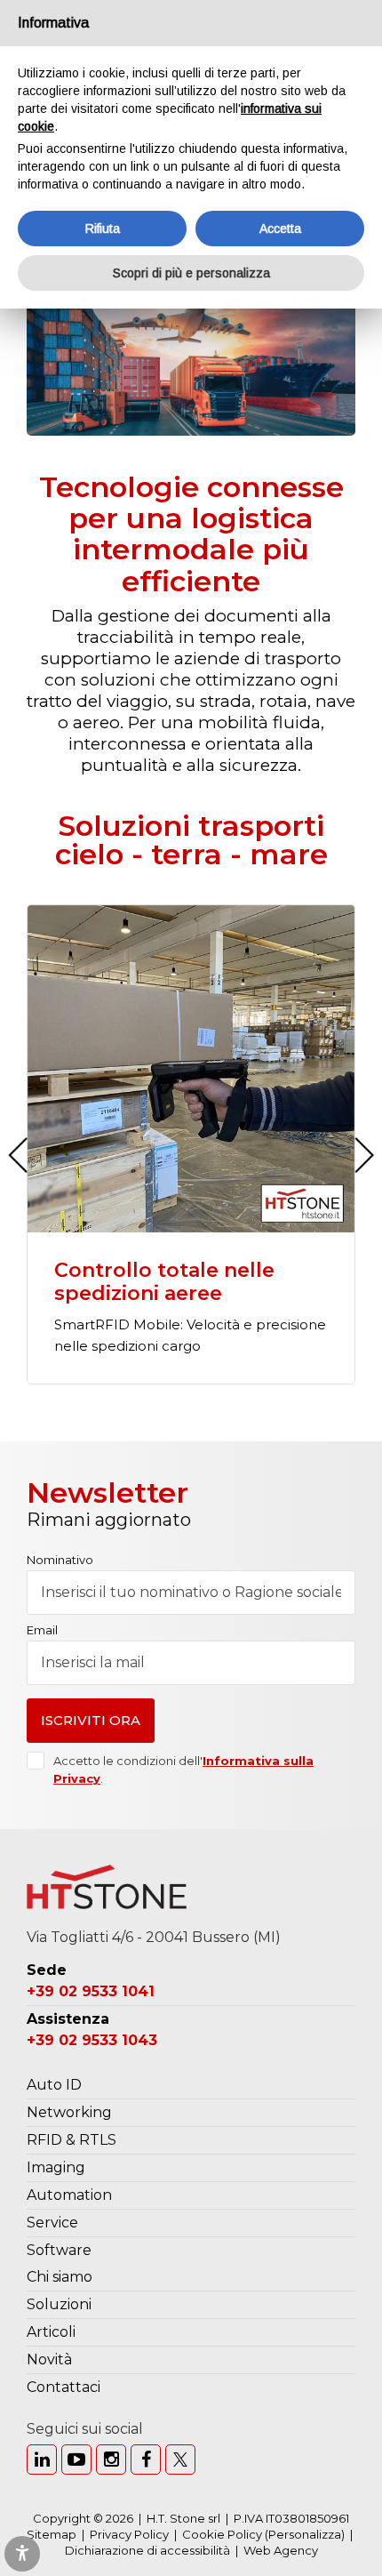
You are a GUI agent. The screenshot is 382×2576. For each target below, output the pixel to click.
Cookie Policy (222, 2534)
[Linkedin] (42, 2460)
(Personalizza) (305, 2534)
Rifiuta (103, 229)
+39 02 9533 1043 (92, 2040)
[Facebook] (146, 2460)
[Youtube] (76, 2460)
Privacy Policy (129, 2534)
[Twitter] (180, 2460)
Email (42, 1630)
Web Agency (281, 2550)
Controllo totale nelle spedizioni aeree (164, 1282)
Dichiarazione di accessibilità (147, 2550)
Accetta (280, 229)
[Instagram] (111, 2460)
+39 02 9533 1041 (91, 1991)
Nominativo (60, 1560)
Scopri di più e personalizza (191, 273)
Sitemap (52, 2534)
